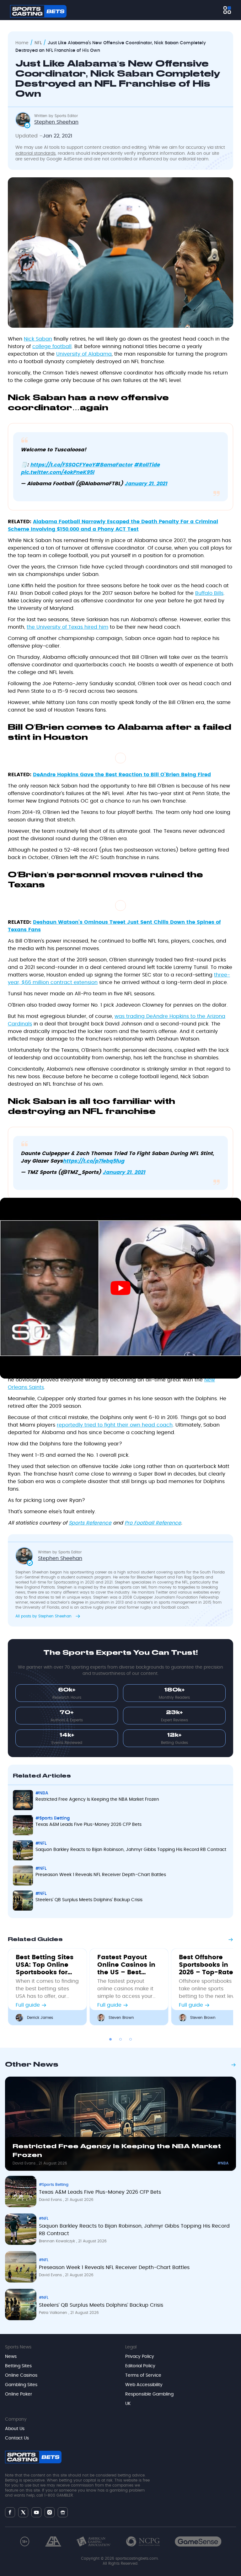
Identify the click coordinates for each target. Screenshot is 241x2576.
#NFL (44, 2218)
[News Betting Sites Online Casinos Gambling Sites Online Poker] (227, 10)
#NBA (223, 2163)
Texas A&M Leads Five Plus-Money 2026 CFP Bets (100, 2192)
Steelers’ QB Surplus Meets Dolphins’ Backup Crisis (101, 2305)
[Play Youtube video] (120, 1288)
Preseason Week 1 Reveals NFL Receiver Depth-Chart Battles (114, 2267)
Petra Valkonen (54, 2313)
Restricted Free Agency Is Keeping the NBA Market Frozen (117, 2151)
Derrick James (40, 2018)
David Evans (25, 2163)
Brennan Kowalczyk (58, 2241)
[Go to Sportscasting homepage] (38, 11)
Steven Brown (121, 2018)
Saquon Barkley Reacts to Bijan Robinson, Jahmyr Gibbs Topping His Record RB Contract (134, 2230)
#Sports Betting (54, 2185)
